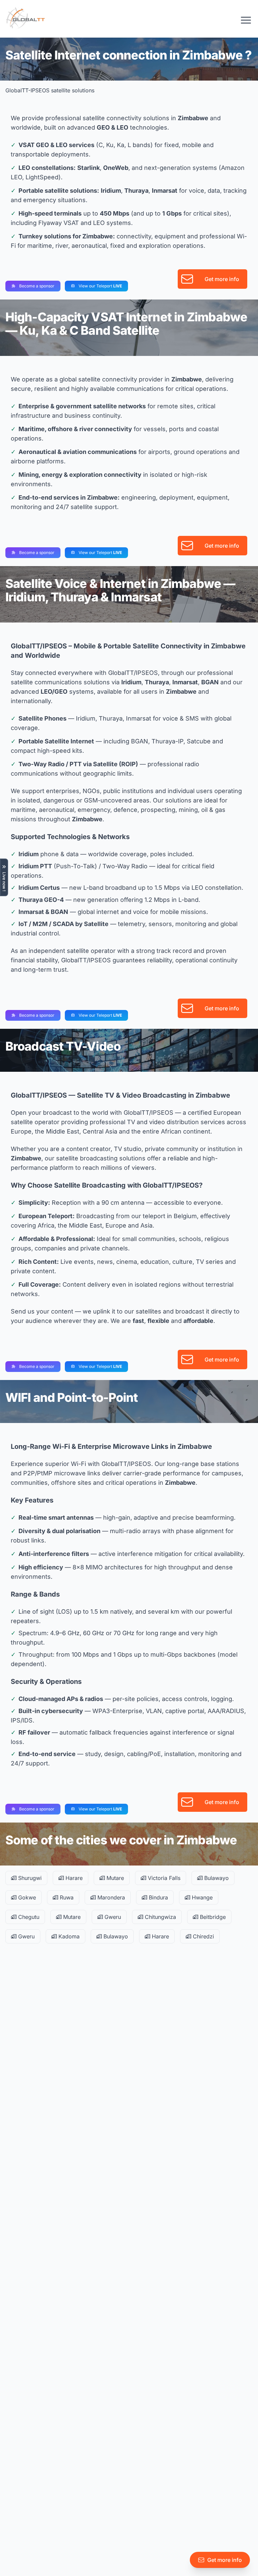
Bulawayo (216, 1878)
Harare (73, 1878)
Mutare (114, 1878)
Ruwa (66, 1897)
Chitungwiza (160, 1917)
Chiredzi (203, 1936)
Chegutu (28, 1917)
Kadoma (68, 1936)
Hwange (201, 1897)
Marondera (110, 1897)
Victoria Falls (163, 1878)
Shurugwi (29, 1878)
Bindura (158, 1897)
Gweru (112, 1917)
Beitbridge (212, 1917)
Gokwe (26, 1897)
